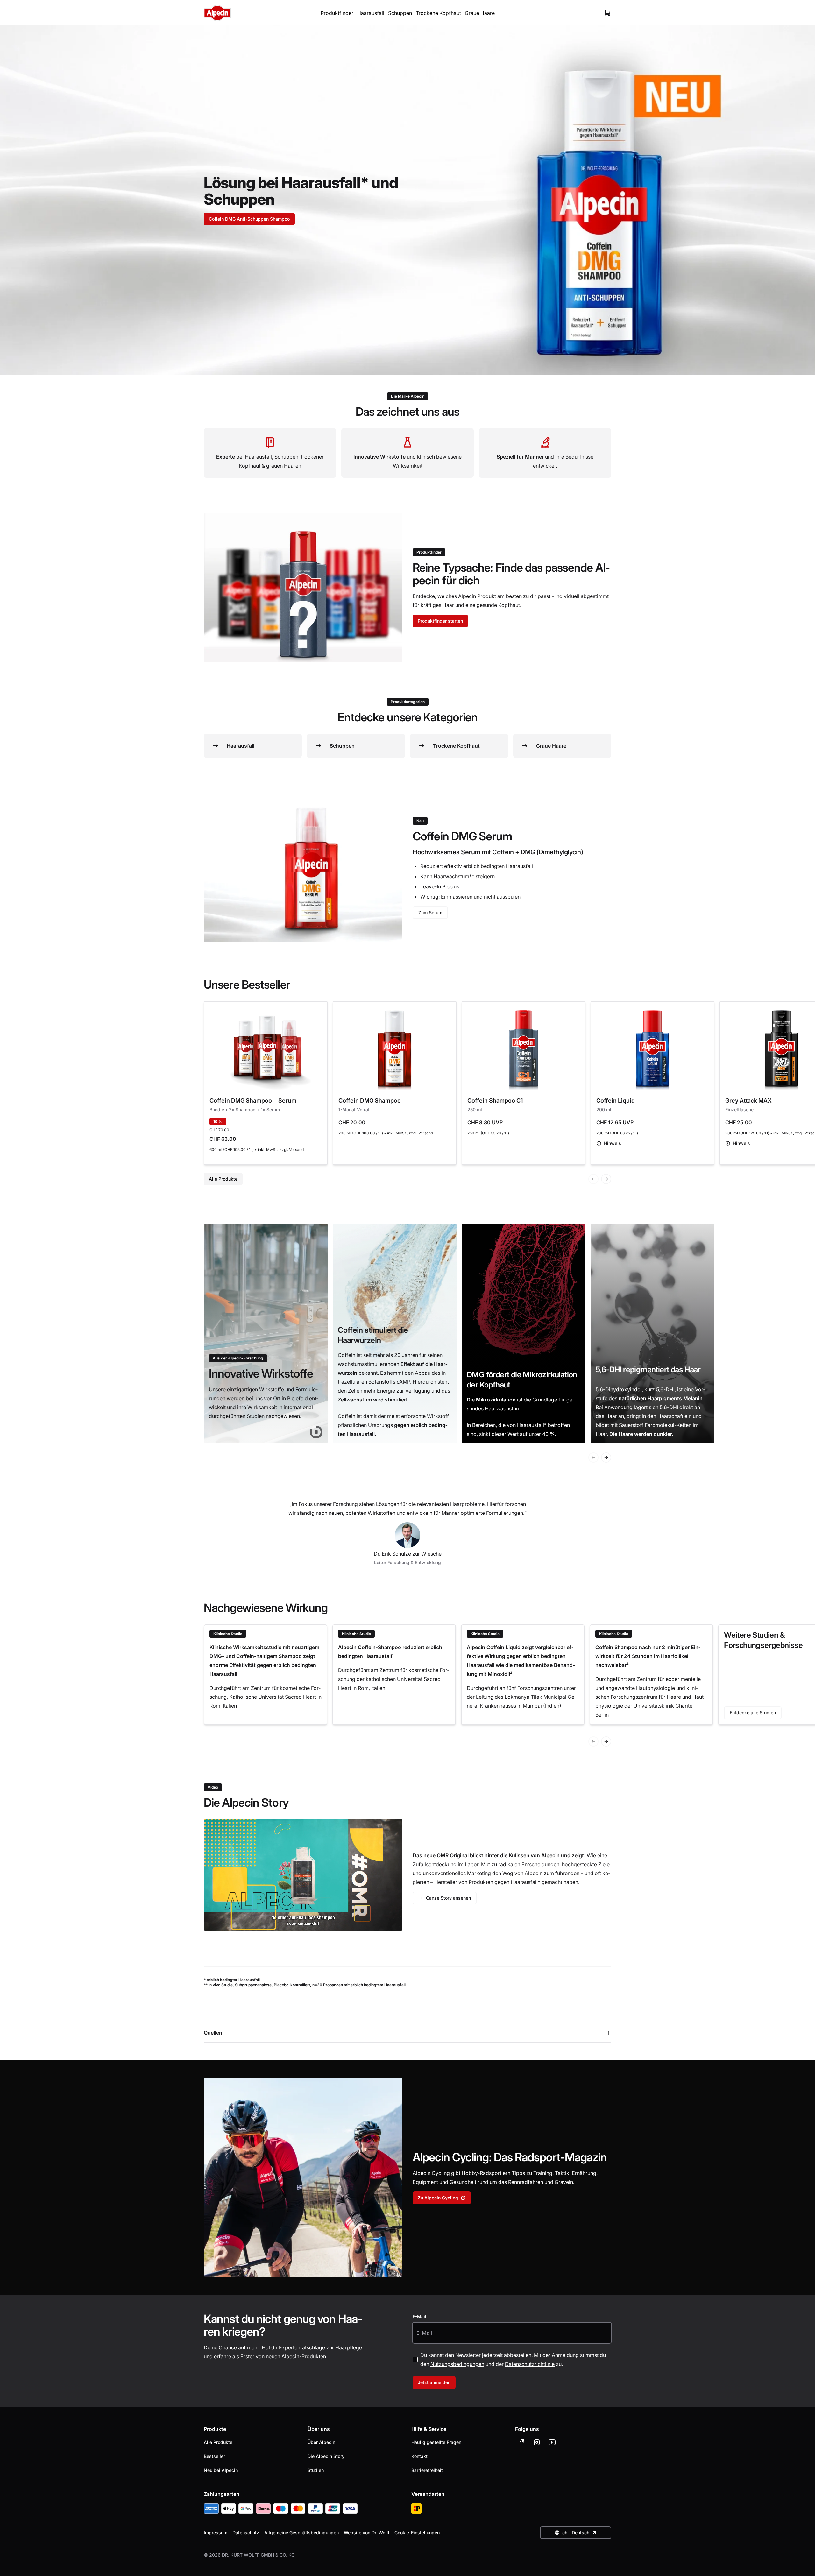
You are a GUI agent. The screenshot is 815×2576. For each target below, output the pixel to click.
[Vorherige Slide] (593, 1179)
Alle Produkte (223, 1179)
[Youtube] (552, 2442)
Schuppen (400, 13)
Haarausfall (371, 13)
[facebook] (521, 2442)
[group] (266, 1334)
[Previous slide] (593, 1741)
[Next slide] (606, 1741)
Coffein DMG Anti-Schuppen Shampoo (249, 219)
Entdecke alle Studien (753, 1713)
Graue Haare (480, 13)
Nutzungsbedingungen (457, 2364)
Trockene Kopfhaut (438, 13)
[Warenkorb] (607, 13)
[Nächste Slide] (606, 1179)
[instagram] (537, 2442)
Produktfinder (337, 13)
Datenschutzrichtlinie (530, 2364)
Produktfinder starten (440, 621)
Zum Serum (430, 912)
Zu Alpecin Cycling (438, 2198)
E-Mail (419, 2316)
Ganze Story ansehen (448, 1898)
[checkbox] (415, 2360)
